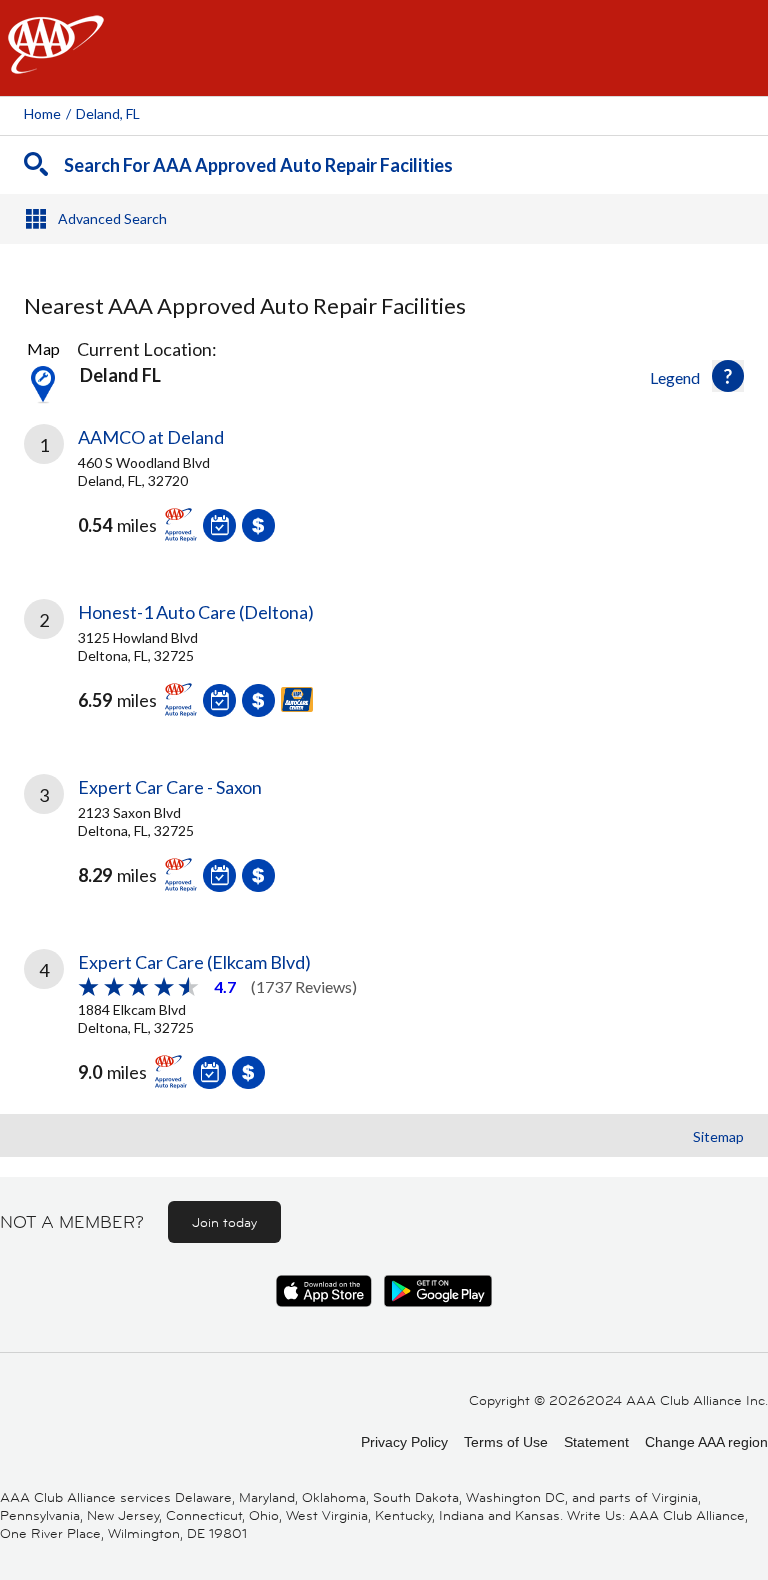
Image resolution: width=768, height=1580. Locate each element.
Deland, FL (108, 113)
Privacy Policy (404, 1442)
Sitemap (718, 1136)
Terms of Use (506, 1442)
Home (42, 113)
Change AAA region (706, 1442)
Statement (596, 1442)
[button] (728, 376)
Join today (224, 1222)
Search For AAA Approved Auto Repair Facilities (258, 165)
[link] (384, 498)
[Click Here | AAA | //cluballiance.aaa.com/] (56, 61)
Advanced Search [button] (112, 218)
